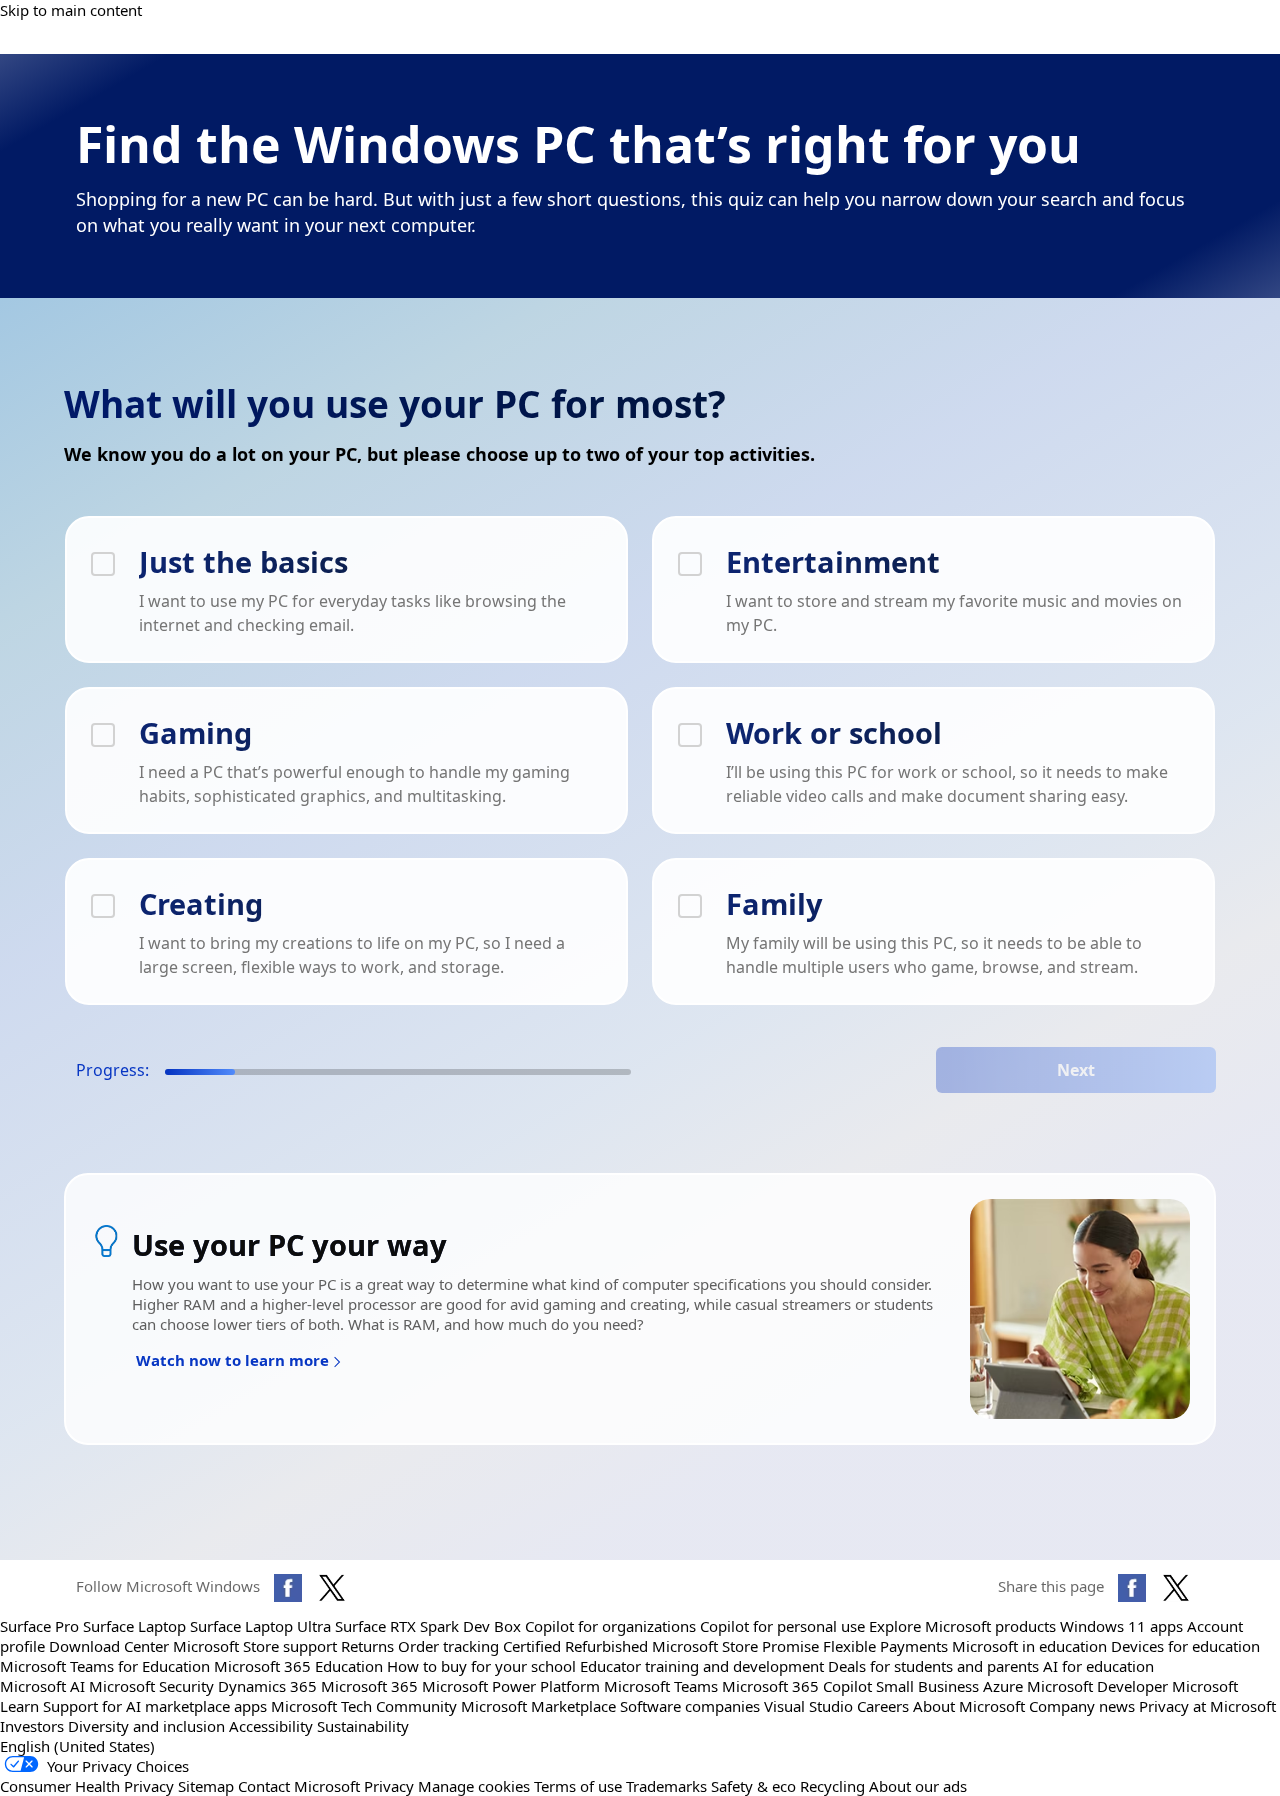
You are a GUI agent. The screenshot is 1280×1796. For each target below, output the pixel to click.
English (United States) (77, 1746)
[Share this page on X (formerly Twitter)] (1176, 1588)
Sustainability (363, 1726)
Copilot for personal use (782, 1626)
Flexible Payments (885, 1646)
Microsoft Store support (255, 1646)
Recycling (832, 1786)
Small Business (927, 1686)
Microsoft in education (1029, 1646)
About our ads (918, 1786)
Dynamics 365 (267, 1686)
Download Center (109, 1646)
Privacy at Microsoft (1207, 1706)
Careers (883, 1706)
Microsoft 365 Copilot (797, 1686)
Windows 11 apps (1121, 1626)
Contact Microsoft (299, 1786)
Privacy (391, 1786)
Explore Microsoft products (962, 1626)
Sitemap (206, 1786)
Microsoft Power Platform (511, 1686)
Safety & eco (753, 1786)
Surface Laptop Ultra (260, 1626)
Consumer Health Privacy (87, 1786)
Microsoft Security (151, 1686)
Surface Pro (39, 1626)
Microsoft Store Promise (735, 1646)
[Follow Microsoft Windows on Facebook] (288, 1588)
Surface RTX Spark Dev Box (428, 1626)
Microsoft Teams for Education (105, 1666)
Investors (32, 1726)
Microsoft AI (42, 1686)
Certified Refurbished (575, 1646)
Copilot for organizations (610, 1626)
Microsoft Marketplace (538, 1706)
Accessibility (271, 1726)
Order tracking (448, 1646)
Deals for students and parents (933, 1666)
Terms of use (578, 1786)
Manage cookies (474, 1786)
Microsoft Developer (1097, 1686)
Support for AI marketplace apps (155, 1706)
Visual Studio (808, 1706)
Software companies (690, 1706)
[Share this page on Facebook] (1132, 1588)
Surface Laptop (134, 1626)
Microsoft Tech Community (364, 1706)
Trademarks (666, 1786)
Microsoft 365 (369, 1686)
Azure (1003, 1686)
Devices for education (1185, 1646)
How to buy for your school (481, 1666)
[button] (239, 1362)
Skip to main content (71, 10)
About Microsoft (969, 1706)
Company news (1082, 1706)
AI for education (1098, 1666)
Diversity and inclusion (146, 1726)
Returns (367, 1646)
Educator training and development (702, 1666)
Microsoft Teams (661, 1686)
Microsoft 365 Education (298, 1666)
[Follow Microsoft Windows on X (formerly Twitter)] (332, 1588)
